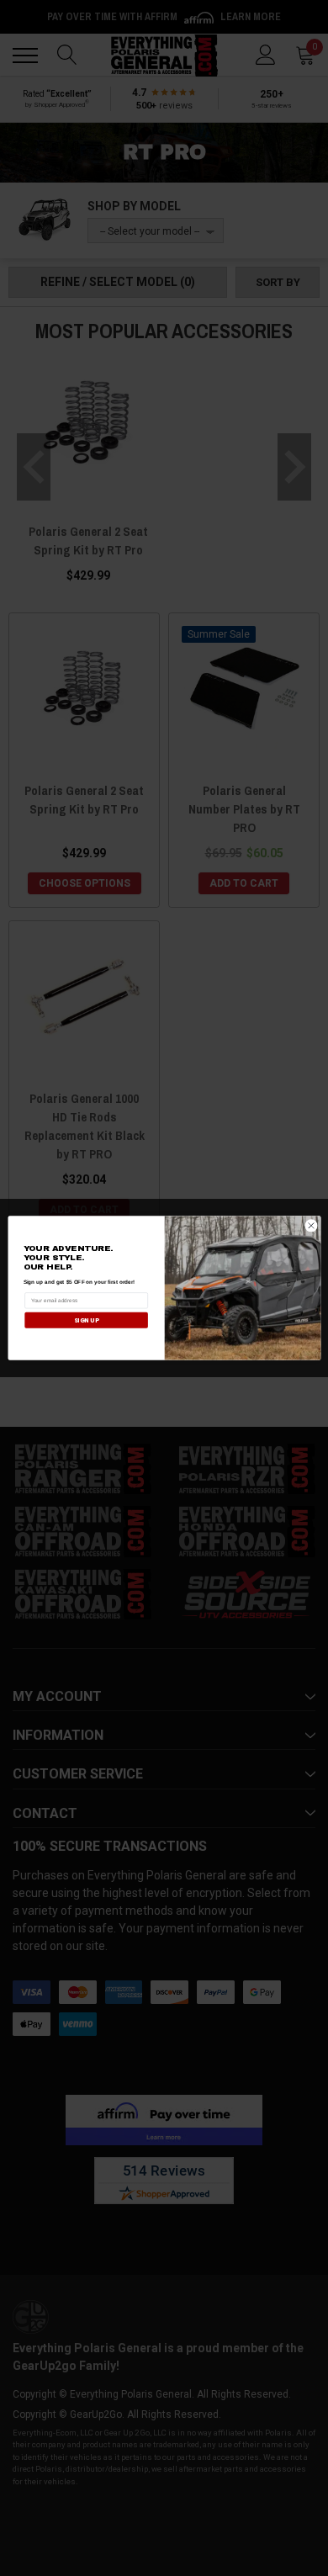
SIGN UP (85, 1320)
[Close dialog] (311, 1226)
